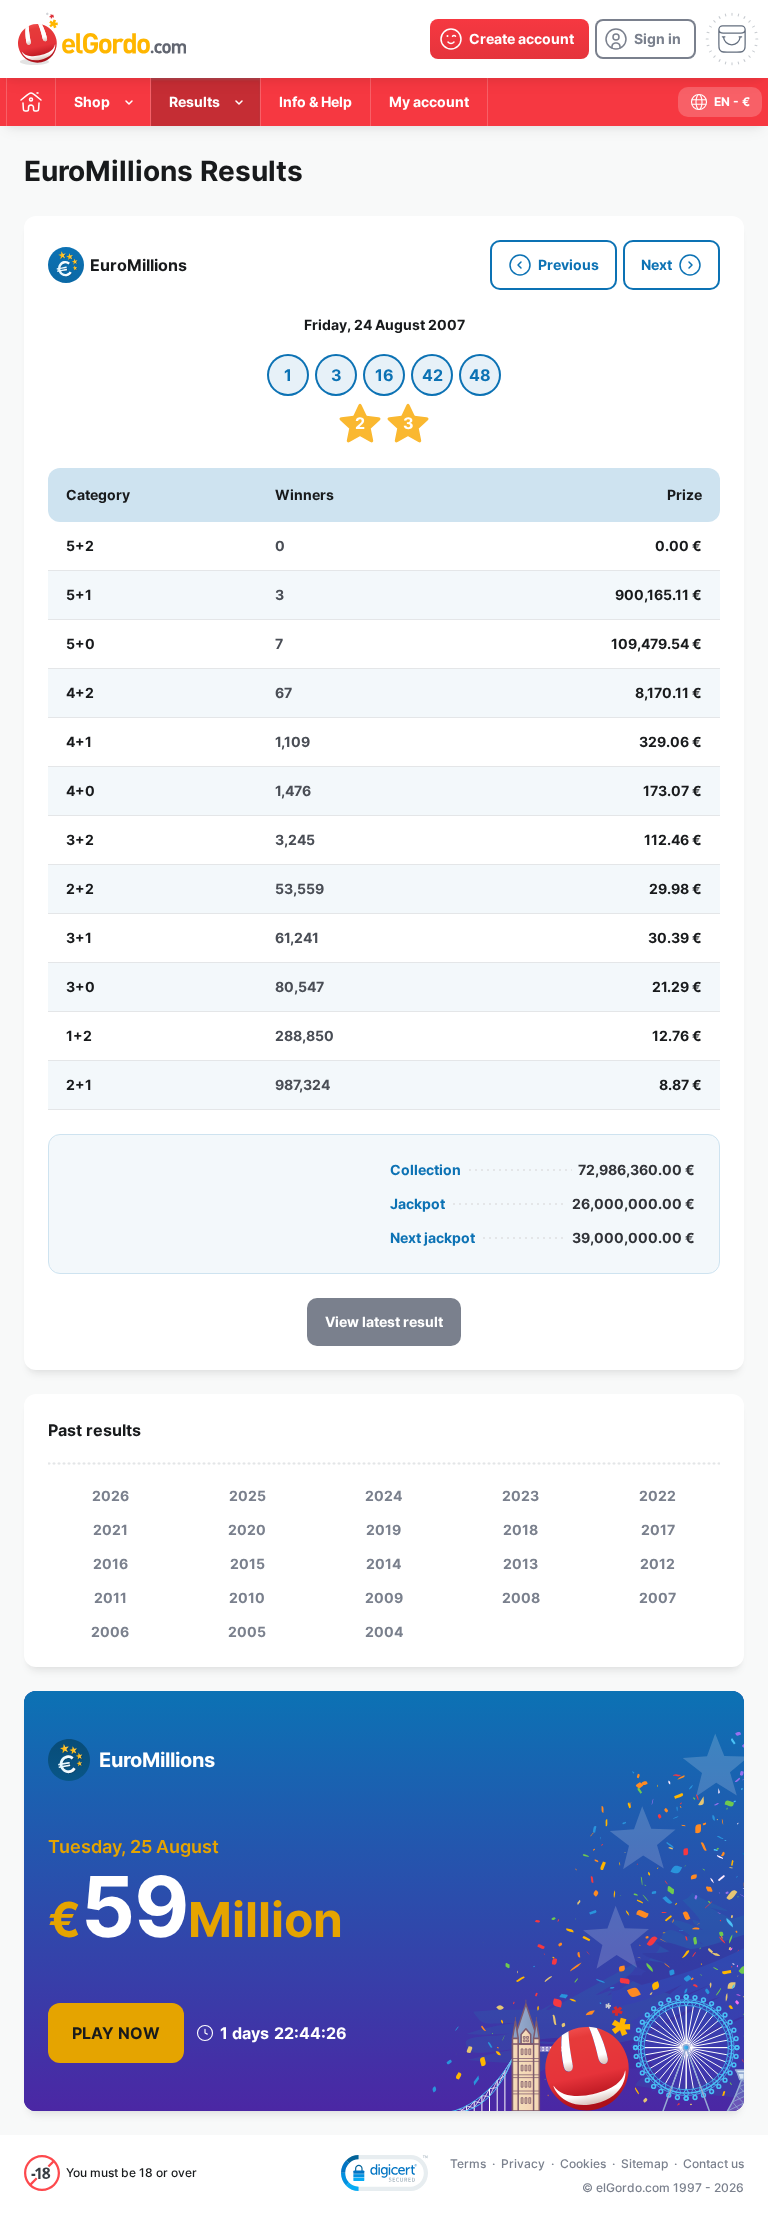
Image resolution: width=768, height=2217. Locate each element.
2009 (384, 1597)
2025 (247, 1495)
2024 (383, 1495)
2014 (383, 1563)
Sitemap (644, 2163)
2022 (657, 1495)
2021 (110, 1529)
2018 (520, 1529)
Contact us (713, 2163)
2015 (247, 1563)
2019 (383, 1529)
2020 (247, 1529)
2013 (520, 1563)
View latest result (384, 1321)
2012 (657, 1563)
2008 (521, 1597)
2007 (657, 1597)
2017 (658, 1529)
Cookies (583, 2163)
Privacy (523, 2163)
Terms (468, 2163)
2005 (247, 1631)
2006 (110, 1631)
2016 (110, 1563)
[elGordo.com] (102, 39)
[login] (645, 39)
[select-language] (720, 102)
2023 (520, 1495)
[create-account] (509, 39)
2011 (110, 1597)
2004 (384, 1631)
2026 (110, 1495)
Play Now (116, 2033)
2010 (247, 1597)
